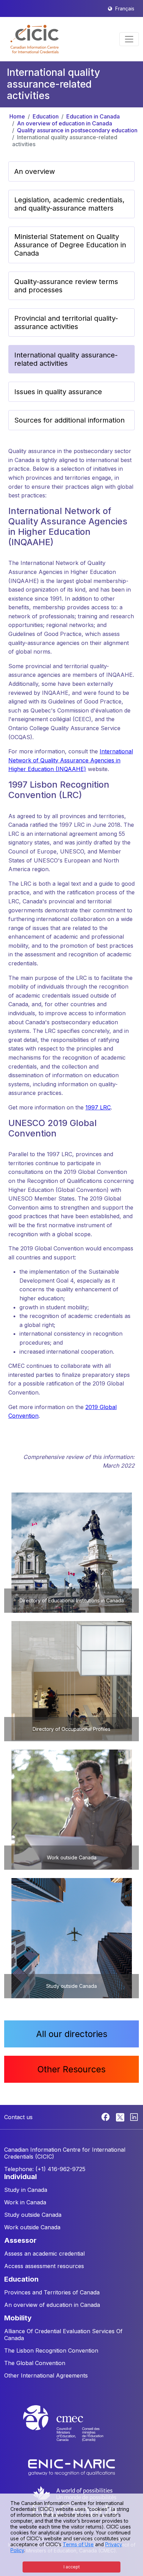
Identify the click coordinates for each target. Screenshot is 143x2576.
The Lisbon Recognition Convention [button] (51, 2351)
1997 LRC (98, 1107)
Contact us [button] (18, 2117)
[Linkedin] (134, 2116)
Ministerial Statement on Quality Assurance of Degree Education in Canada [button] (70, 245)
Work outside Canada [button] (32, 2227)
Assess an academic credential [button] (44, 2254)
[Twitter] (121, 2116)
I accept (72, 2567)
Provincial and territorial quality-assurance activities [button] (66, 322)
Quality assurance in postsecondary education (77, 130)
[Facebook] (106, 2116)
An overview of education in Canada (65, 123)
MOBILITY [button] (18, 2318)
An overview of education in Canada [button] (52, 2305)
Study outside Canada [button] (33, 2215)
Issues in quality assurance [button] (58, 392)
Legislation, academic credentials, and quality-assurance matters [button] (69, 204)
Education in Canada (93, 116)
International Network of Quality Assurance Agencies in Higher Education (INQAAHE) (71, 760)
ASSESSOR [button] (20, 2240)
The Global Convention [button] (35, 2363)
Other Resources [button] (71, 2069)
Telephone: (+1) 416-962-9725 (45, 2169)
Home (17, 116)
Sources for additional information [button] (69, 420)
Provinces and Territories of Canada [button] (52, 2292)
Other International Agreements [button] (46, 2375)
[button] (35, 39)
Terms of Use (78, 2544)
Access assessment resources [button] (44, 2266)
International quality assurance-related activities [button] (66, 359)
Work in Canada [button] (25, 2202)
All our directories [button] (72, 2034)
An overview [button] (35, 171)
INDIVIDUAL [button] (20, 2177)
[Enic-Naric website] (71, 2467)
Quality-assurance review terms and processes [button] (66, 286)
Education (46, 116)
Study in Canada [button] (26, 2190)
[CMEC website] (71, 2429)
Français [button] (125, 8)
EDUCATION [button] (21, 2279)
